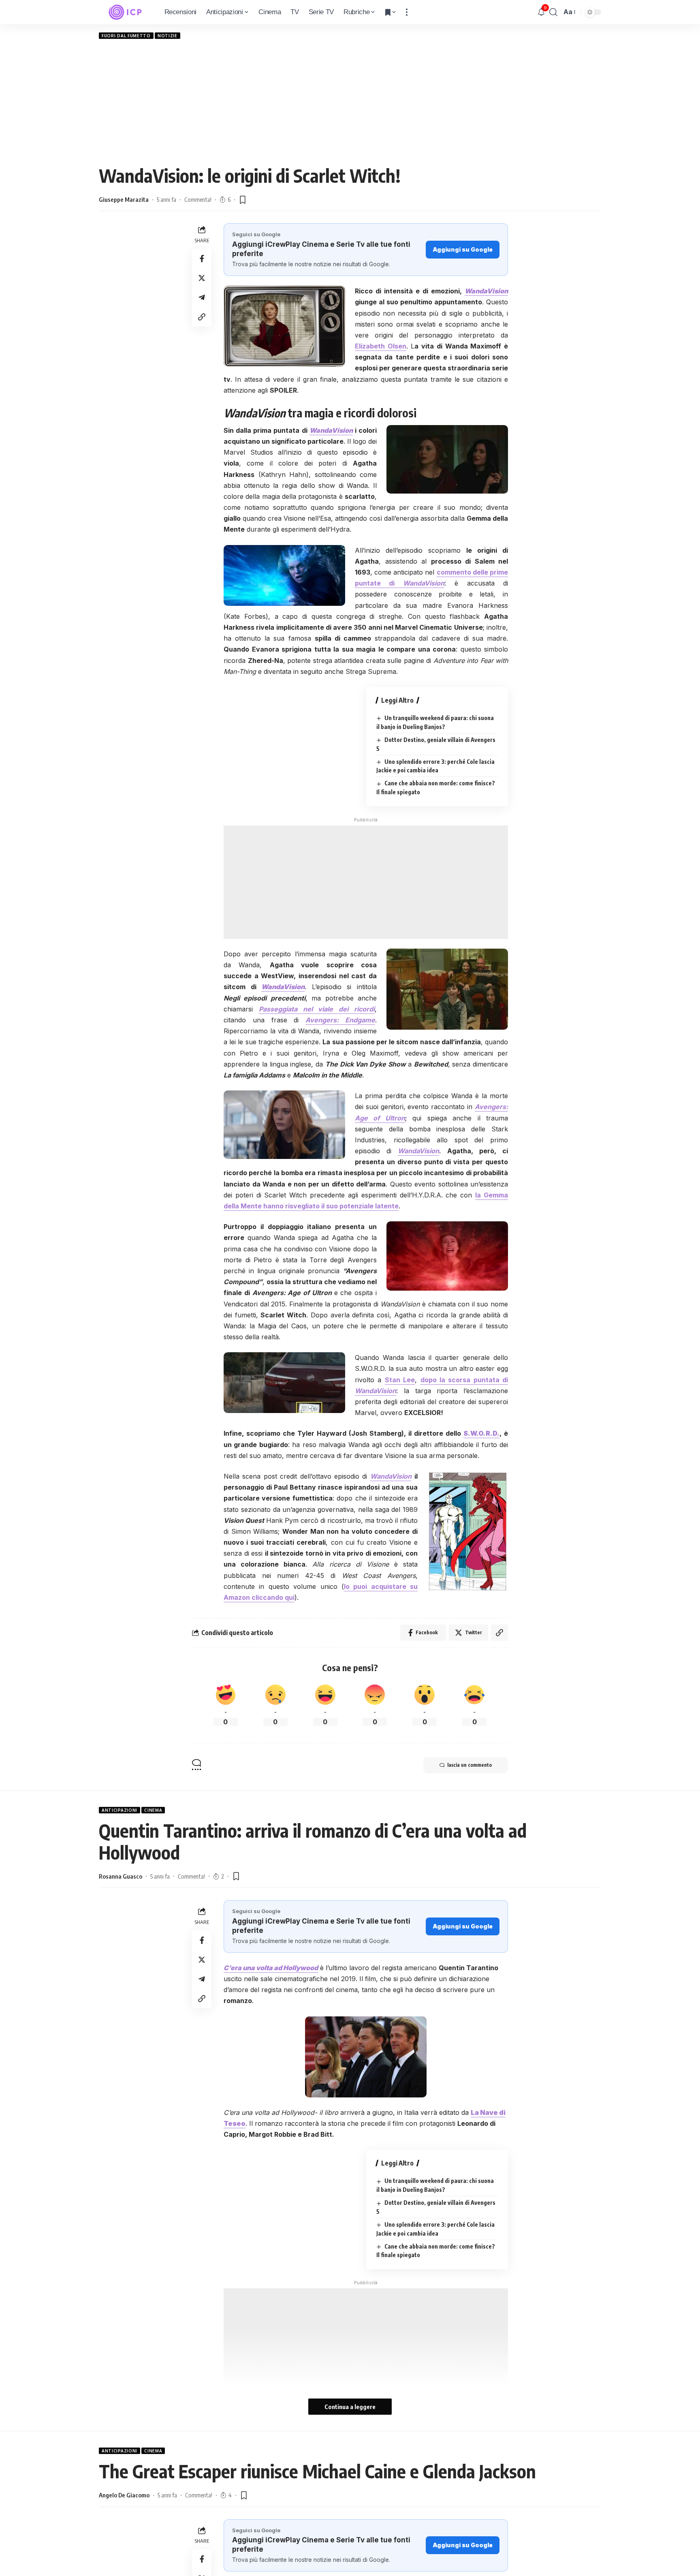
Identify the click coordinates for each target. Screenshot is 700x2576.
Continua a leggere (350, 2407)
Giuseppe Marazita (124, 199)
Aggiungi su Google (463, 249)
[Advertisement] (350, 102)
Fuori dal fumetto (126, 36)
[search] (553, 12)
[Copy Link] (202, 317)
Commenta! (198, 199)
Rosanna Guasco (121, 1876)
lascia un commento (470, 1765)
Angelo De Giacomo (124, 2495)
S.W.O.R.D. (481, 1433)
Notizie (168, 36)
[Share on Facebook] (202, 259)
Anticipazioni (120, 1810)
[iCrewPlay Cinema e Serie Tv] (125, 12)
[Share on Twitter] (202, 278)
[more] (407, 12)
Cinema (153, 1810)
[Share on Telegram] (202, 297)
